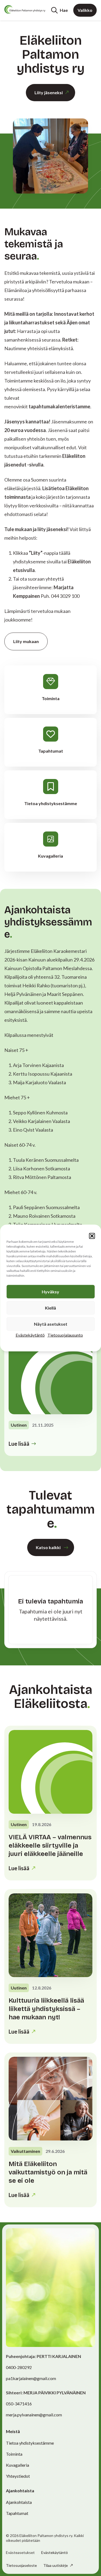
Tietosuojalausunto (65, 1335)
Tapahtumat (17, 2513)
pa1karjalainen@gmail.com (31, 2378)
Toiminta (14, 2454)
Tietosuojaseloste (21, 2565)
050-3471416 (19, 2404)
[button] (92, 1236)
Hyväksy (50, 1292)
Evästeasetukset (20, 2553)
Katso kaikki (48, 1547)
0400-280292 (19, 2367)
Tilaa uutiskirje (56, 2565)
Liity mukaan (26, 641)
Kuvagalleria (18, 2465)
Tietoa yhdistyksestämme (30, 2443)
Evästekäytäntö (30, 1335)
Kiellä (50, 1308)
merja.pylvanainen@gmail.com (34, 2415)
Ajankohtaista (19, 2502)
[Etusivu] (25, 9)
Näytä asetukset (51, 1324)
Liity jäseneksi (49, 92)
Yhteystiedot (18, 2476)
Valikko (85, 10)
